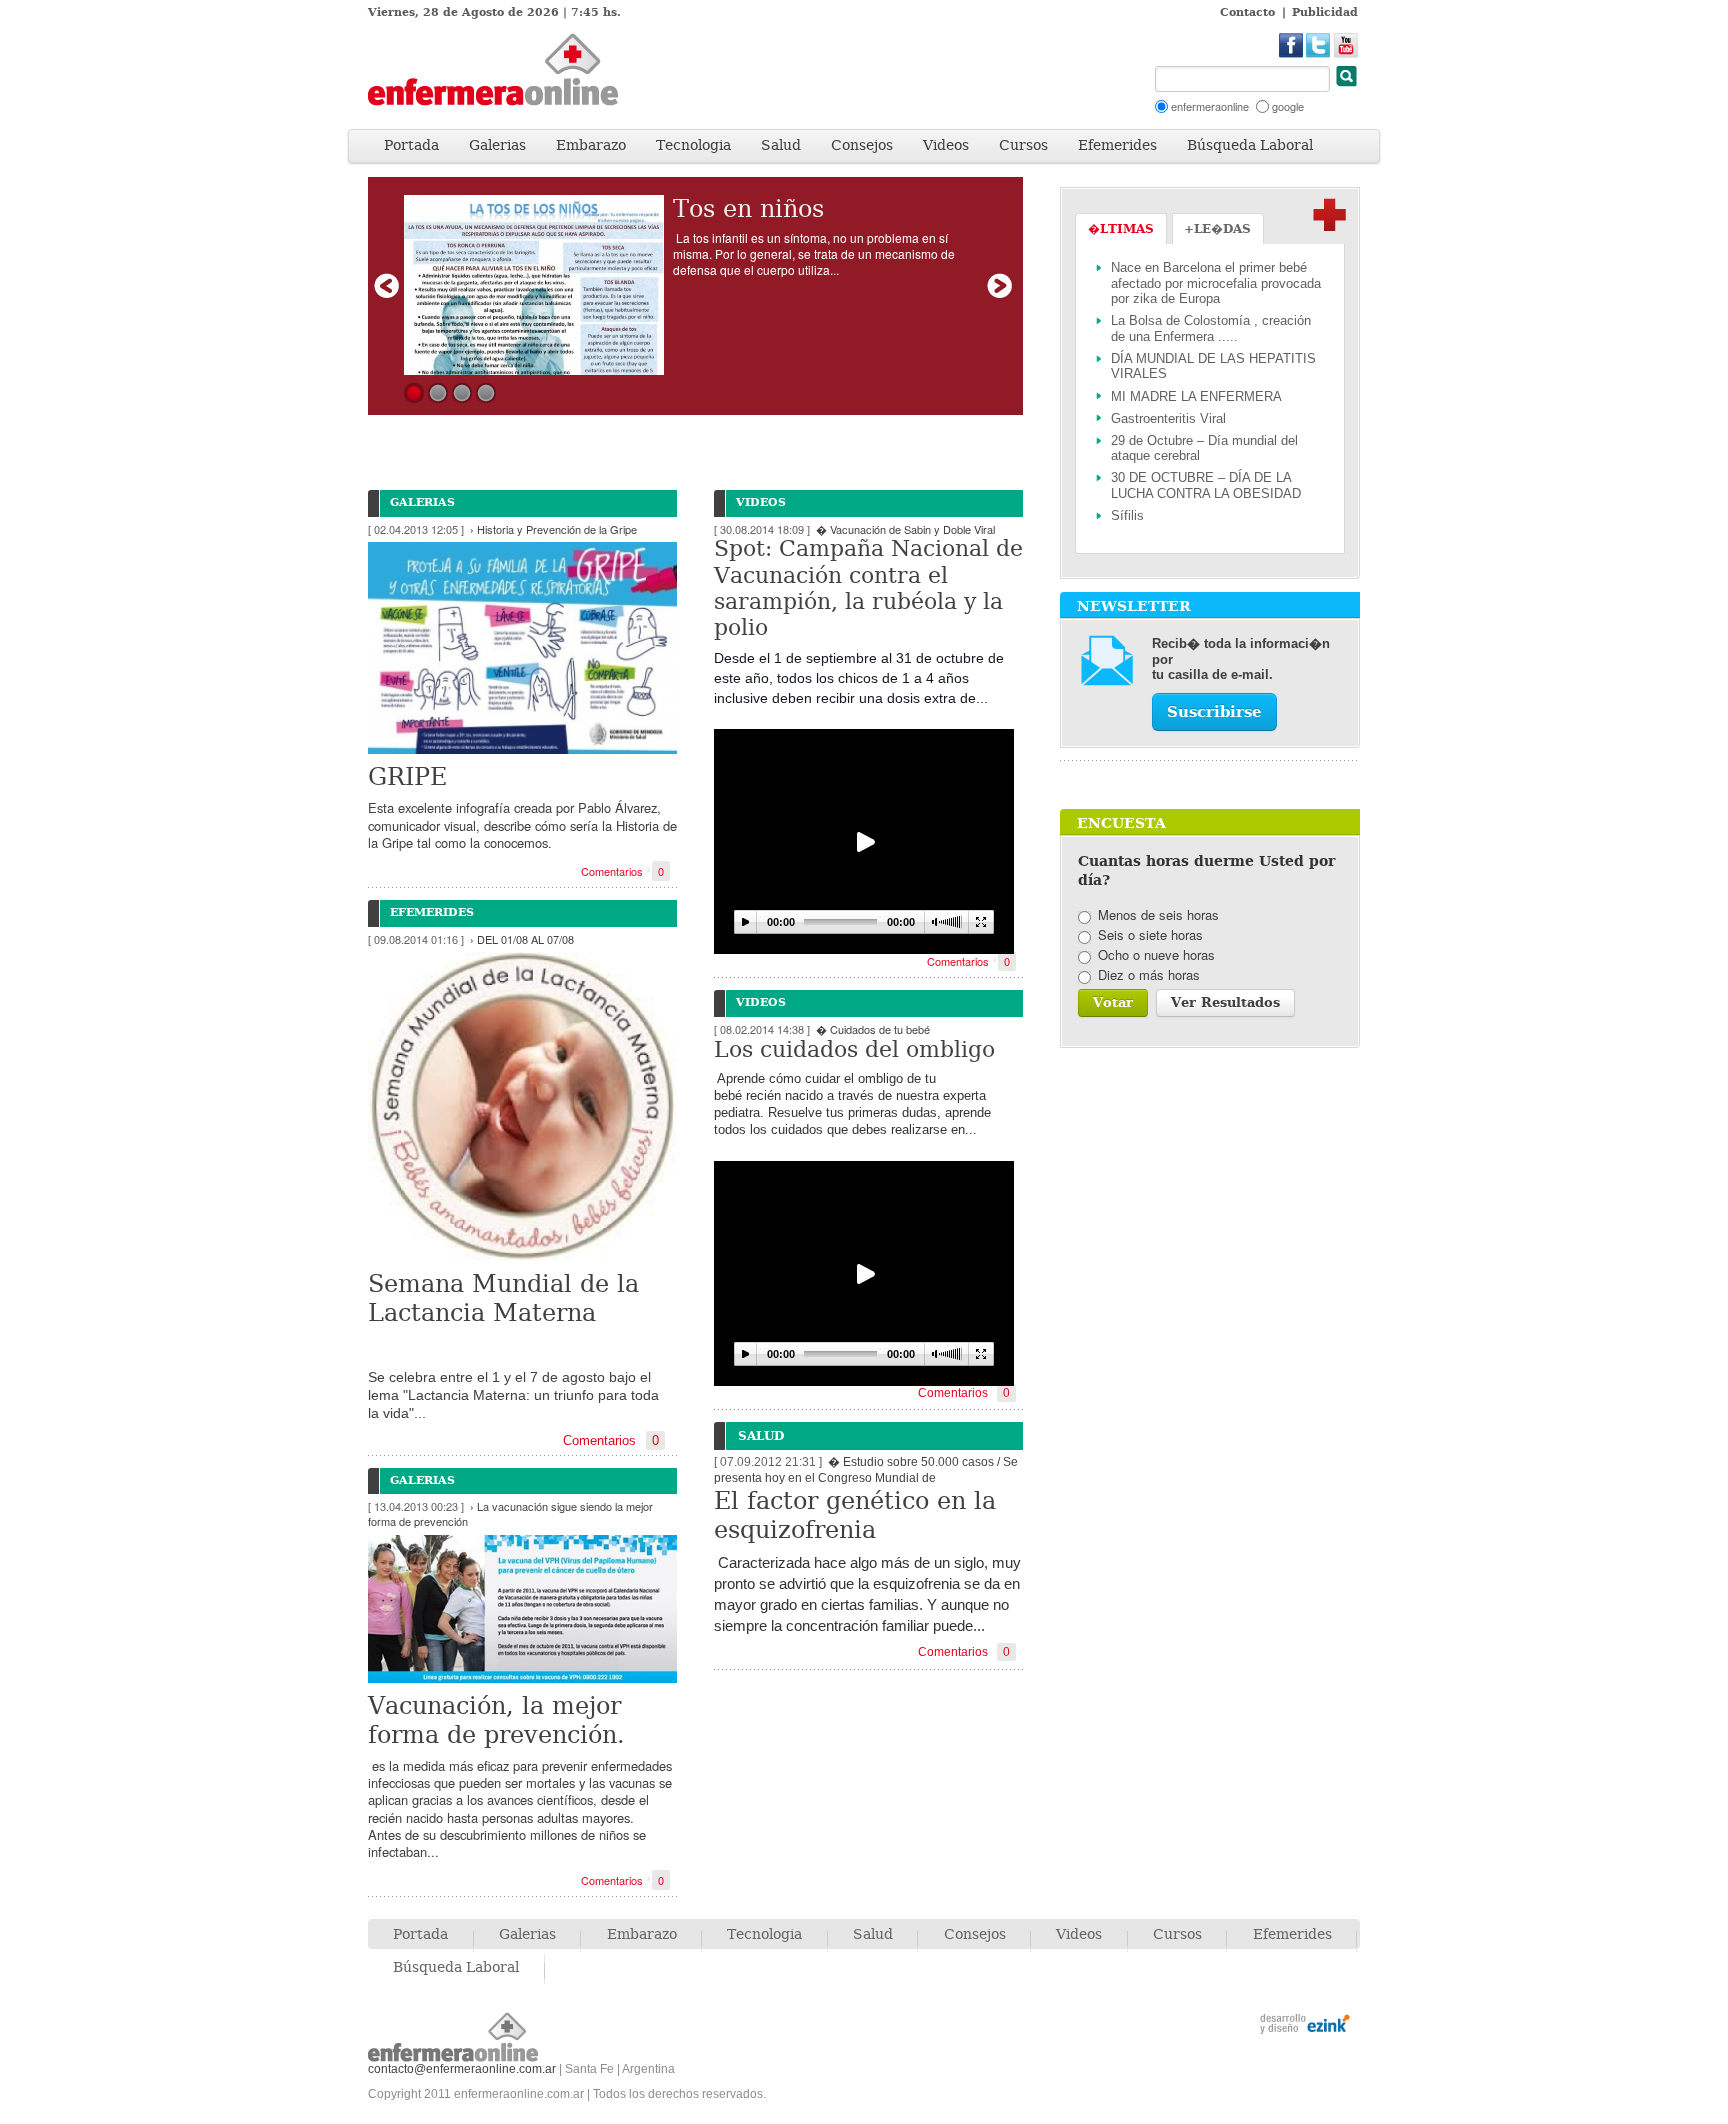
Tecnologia (693, 145)
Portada (411, 145)
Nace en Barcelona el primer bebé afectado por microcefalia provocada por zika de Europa (1216, 283)
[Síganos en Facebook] (1291, 45)
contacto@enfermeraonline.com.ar (462, 2069)
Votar (1113, 1002)
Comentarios (622, 871)
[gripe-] (522, 645)
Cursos (1023, 145)
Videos (946, 145)
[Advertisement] (902, 76)
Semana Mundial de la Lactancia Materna (503, 1298)
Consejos (862, 145)
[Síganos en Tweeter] (1318, 45)
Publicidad (1325, 12)
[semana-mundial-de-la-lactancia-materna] (522, 1103)
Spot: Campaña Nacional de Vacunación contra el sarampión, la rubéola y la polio (868, 588)
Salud (781, 145)
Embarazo (591, 145)
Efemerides (1117, 145)
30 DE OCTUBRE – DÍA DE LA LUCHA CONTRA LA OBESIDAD (1206, 485)
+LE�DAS (1217, 229)
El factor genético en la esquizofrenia (855, 1515)
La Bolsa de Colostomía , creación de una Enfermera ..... (1211, 328)
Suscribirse (1214, 712)
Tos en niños (748, 209)
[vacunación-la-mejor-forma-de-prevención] (522, 1606)
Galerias (497, 145)
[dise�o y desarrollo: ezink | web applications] (1305, 2026)
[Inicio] (518, 69)
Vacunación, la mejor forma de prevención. (496, 1720)
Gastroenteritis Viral (1168, 418)
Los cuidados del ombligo (854, 1049)
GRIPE (407, 777)
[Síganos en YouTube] (1346, 45)
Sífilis (1127, 515)
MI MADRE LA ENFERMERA (1196, 396)
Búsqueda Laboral (1250, 145)
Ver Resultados (1225, 1002)
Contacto (1247, 12)
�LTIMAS (1121, 229)
